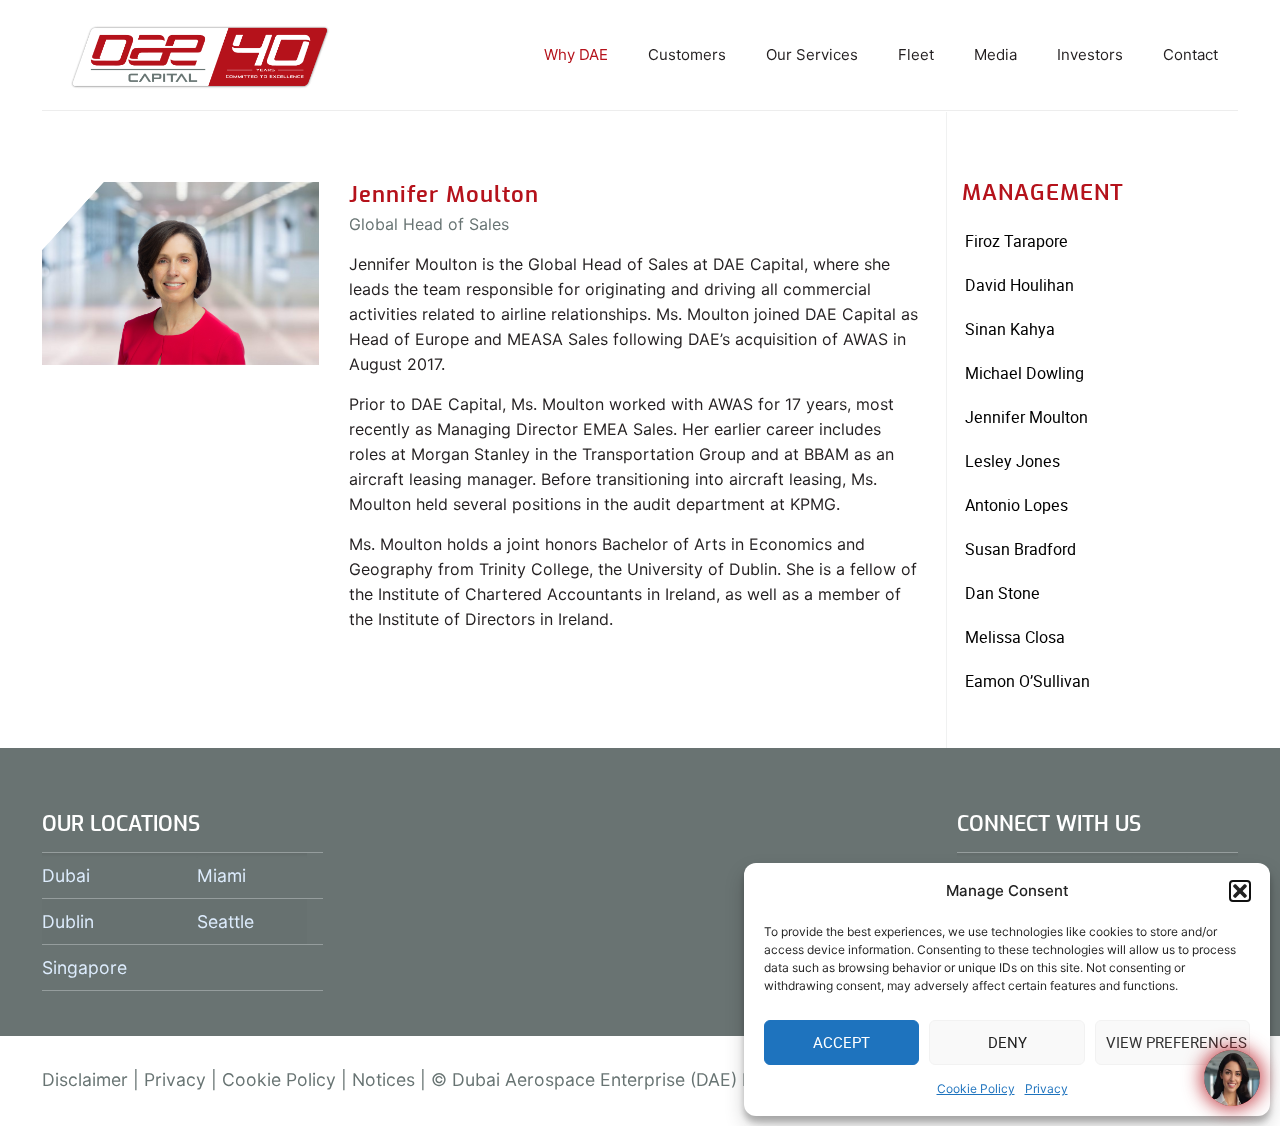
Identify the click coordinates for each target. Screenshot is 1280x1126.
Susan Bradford (1020, 549)
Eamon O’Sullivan (1027, 681)
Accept (841, 1042)
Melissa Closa (1015, 637)
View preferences (1176, 1042)
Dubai (66, 875)
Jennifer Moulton (1026, 417)
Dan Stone (1002, 593)
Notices (383, 1079)
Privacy (1046, 1088)
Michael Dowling (1024, 373)
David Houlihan (1019, 285)
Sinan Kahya (1010, 329)
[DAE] (200, 55)
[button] (1240, 891)
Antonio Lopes (1016, 505)
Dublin (68, 921)
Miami (221, 875)
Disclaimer (85, 1079)
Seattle (225, 921)
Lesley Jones (1012, 461)
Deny (1007, 1042)
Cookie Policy (976, 1088)
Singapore (84, 967)
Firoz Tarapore (1016, 241)
